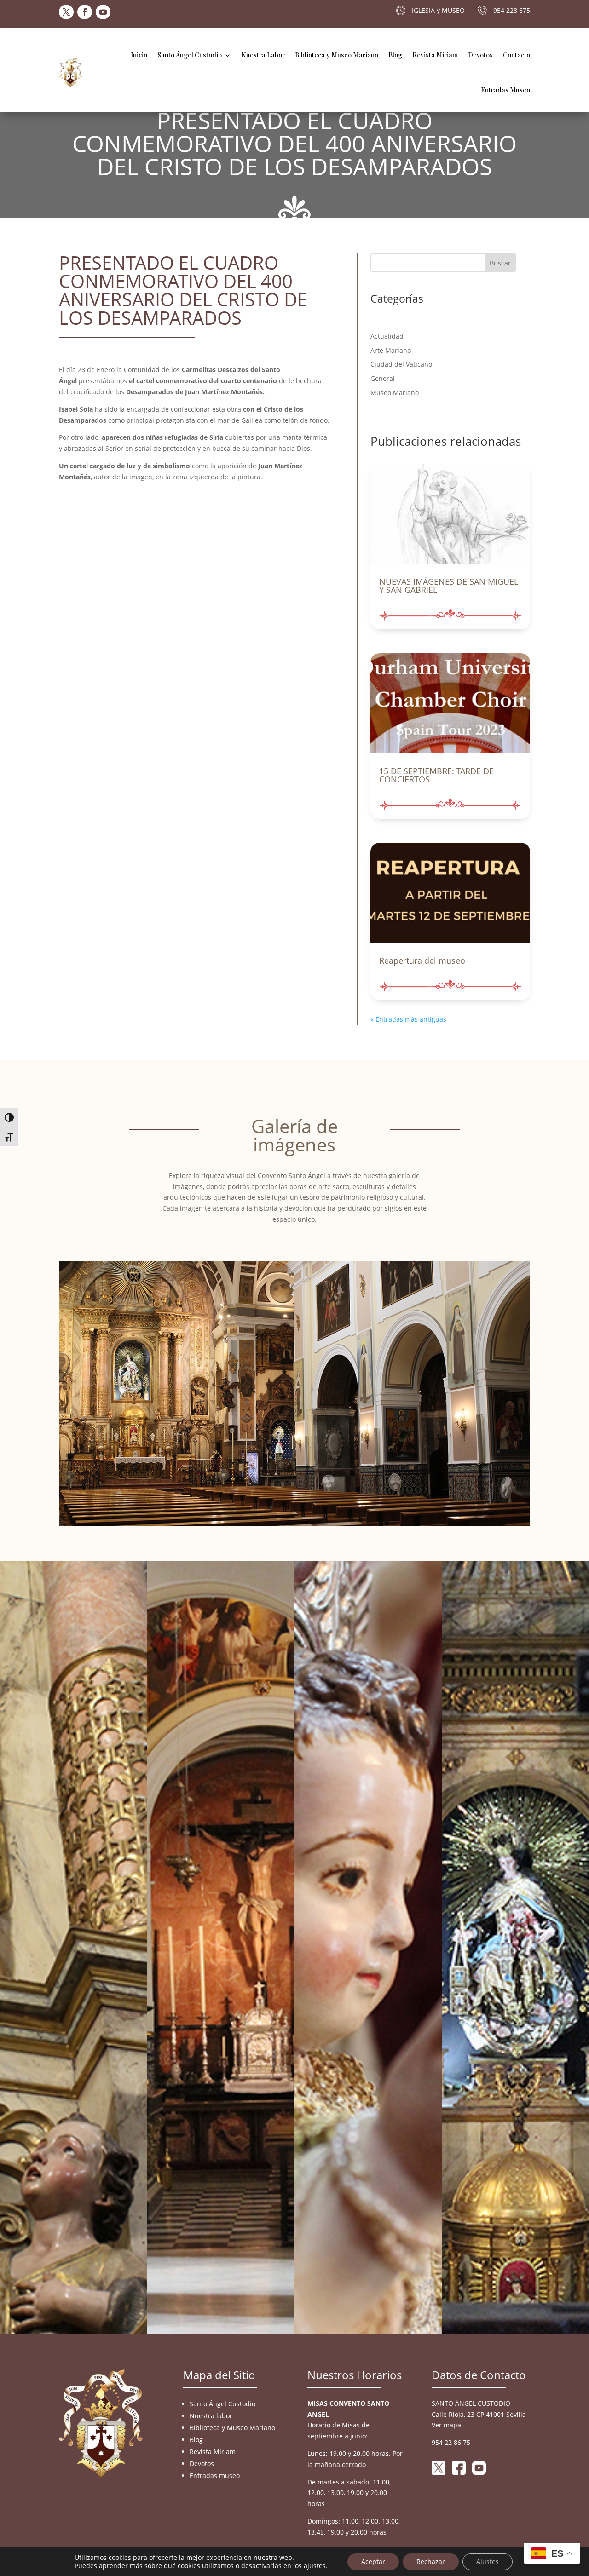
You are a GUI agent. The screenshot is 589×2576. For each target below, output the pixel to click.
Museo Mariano (395, 393)
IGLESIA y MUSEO (438, 10)
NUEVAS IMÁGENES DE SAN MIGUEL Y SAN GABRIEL (449, 586)
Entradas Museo (505, 90)
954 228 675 (512, 10)
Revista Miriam (435, 55)
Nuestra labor (211, 2416)
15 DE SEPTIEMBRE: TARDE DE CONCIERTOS (436, 775)
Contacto (517, 55)
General (383, 378)
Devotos (480, 55)
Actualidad (387, 336)
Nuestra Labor (263, 55)
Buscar (500, 263)
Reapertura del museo (422, 960)
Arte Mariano (391, 350)
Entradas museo (215, 2475)
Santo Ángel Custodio (190, 55)
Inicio (139, 55)
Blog (395, 55)
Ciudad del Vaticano (401, 364)
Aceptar (373, 2562)
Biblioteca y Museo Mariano (337, 55)
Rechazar (431, 2562)
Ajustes (488, 2562)
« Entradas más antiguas (408, 1019)
